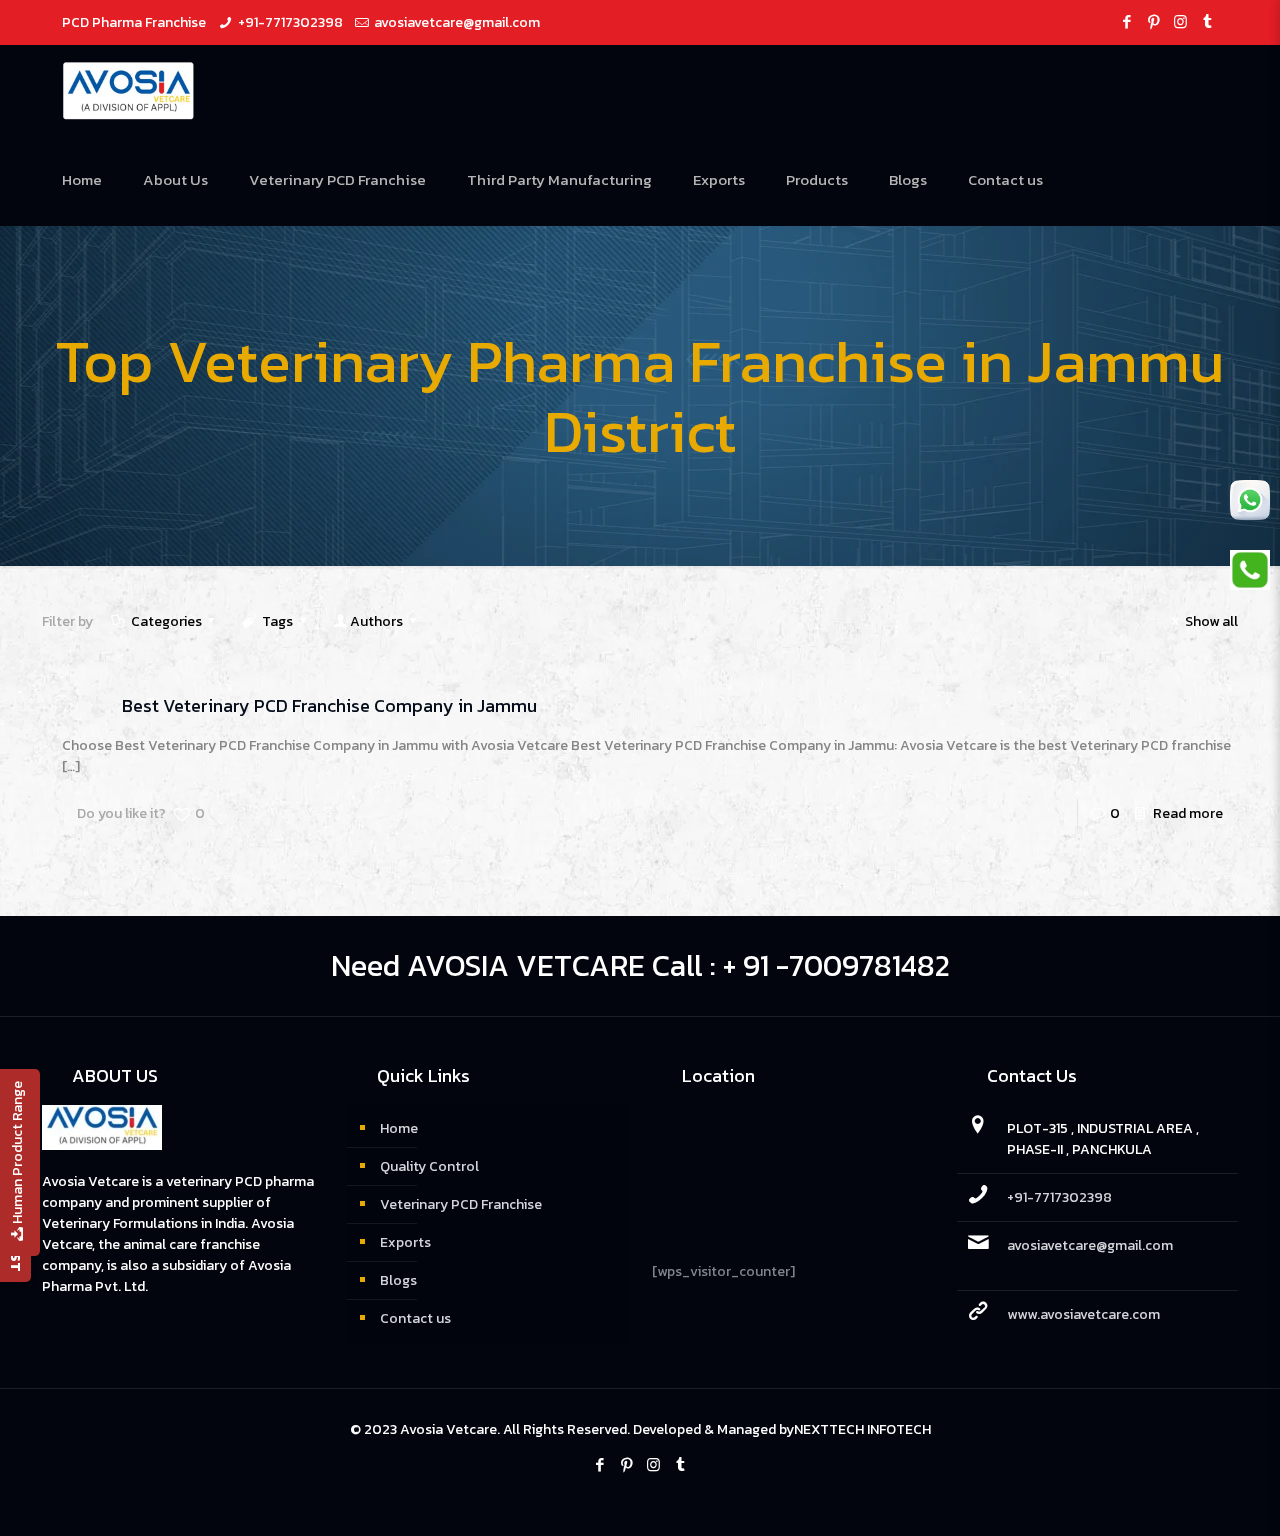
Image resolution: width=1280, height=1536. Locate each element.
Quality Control (429, 1166)
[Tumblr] (1207, 21)
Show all (1211, 621)
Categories (166, 621)
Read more (1188, 813)
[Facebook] (1126, 21)
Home (399, 1128)
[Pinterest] (1153, 21)
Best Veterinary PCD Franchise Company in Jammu (329, 705)
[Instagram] (1180, 21)
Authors (376, 621)
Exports (405, 1242)
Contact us (415, 1318)
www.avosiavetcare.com (1083, 1314)
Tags (277, 621)
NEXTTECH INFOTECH (862, 1429)
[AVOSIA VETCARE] (128, 90)
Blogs (398, 1280)
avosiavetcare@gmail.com (457, 22)
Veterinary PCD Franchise (461, 1204)
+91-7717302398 (290, 22)
